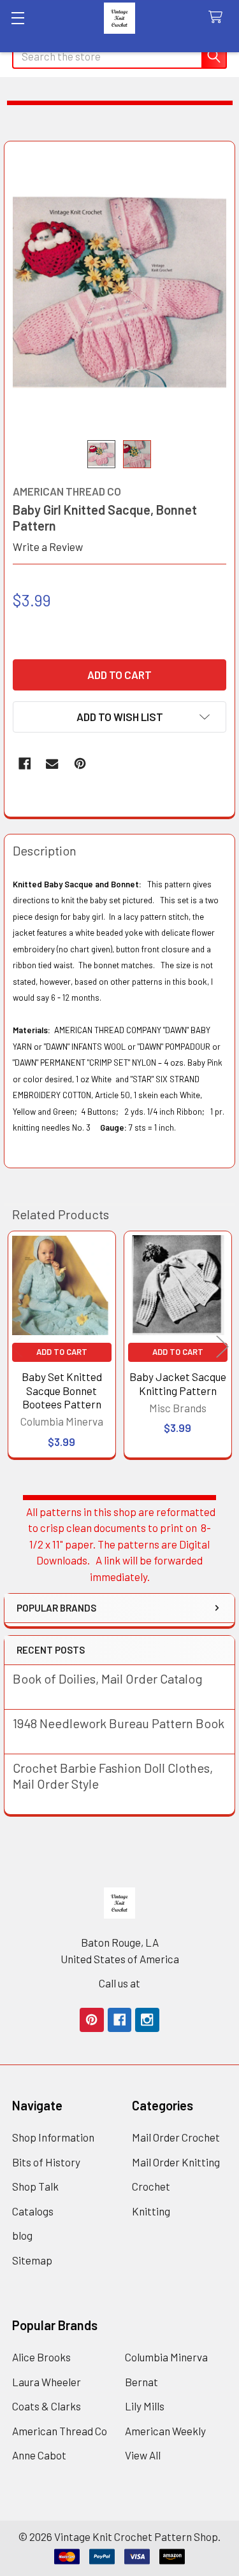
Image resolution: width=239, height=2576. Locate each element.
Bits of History (46, 2162)
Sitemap (32, 2260)
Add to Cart (62, 1352)
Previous (17, 1346)
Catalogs (33, 2211)
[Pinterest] (80, 763)
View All (143, 2455)
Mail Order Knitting (176, 2162)
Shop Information (53, 2137)
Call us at (119, 1983)
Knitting (151, 2211)
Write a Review (48, 547)
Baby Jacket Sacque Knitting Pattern (178, 1383)
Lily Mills (145, 2406)
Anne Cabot (39, 2455)
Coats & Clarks (47, 2406)
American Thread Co (60, 2431)
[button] (119, 717)
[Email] (52, 763)
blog (22, 2235)
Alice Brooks (41, 2357)
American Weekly (165, 2431)
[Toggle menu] (18, 18)
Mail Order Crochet (176, 2137)
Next (222, 1346)
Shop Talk (35, 2186)
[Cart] (219, 18)
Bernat (141, 2382)
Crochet (151, 2186)
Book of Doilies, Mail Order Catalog (108, 1678)
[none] (120, 291)
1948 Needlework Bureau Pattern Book (119, 1723)
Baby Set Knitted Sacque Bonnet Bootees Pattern (62, 1390)
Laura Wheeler (47, 2382)
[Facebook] (25, 763)
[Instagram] (147, 2020)
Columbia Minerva (166, 2357)
